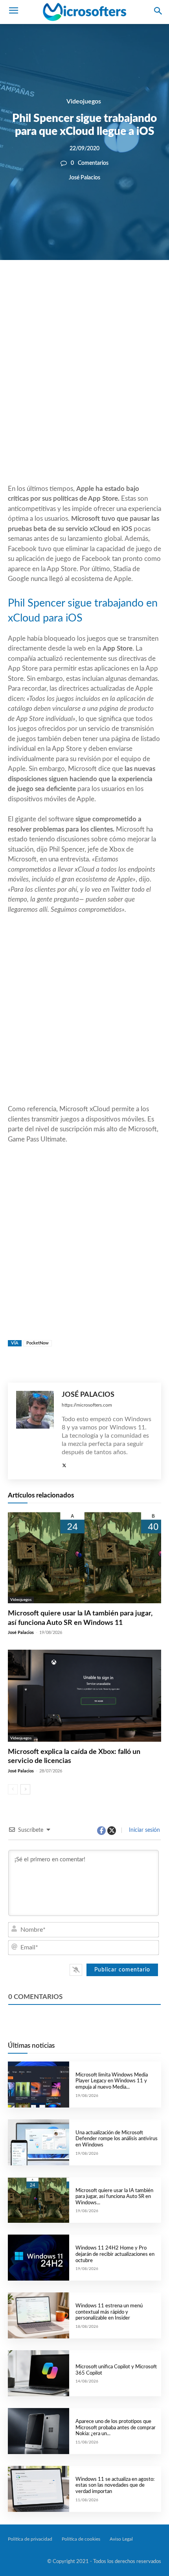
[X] (79, 287)
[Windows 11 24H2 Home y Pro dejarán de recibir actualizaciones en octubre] (39, 2258)
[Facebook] (61, 287)
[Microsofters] (84, 12)
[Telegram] (133, 287)
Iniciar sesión (144, 1830)
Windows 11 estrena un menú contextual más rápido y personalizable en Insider (109, 2312)
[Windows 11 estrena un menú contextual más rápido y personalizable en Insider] (39, 2315)
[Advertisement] (84, 391)
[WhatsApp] (97, 287)
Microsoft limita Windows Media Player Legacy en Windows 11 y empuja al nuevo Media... (112, 2081)
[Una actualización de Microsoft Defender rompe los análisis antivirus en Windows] (39, 2142)
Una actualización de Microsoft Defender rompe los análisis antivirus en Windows (117, 2139)
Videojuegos (84, 101)
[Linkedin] (115, 287)
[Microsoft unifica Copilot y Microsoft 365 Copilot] (39, 2373)
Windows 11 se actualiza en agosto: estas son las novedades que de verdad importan (115, 2486)
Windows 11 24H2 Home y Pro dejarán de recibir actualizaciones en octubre (115, 2254)
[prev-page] (13, 1789)
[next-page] (25, 1789)
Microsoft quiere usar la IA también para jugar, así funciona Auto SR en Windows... (114, 2197)
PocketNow (38, 1343)
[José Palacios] (35, 1431)
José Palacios (84, 178)
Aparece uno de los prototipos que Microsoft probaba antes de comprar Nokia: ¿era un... (116, 2428)
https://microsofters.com (87, 1405)
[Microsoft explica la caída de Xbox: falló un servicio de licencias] (84, 1696)
